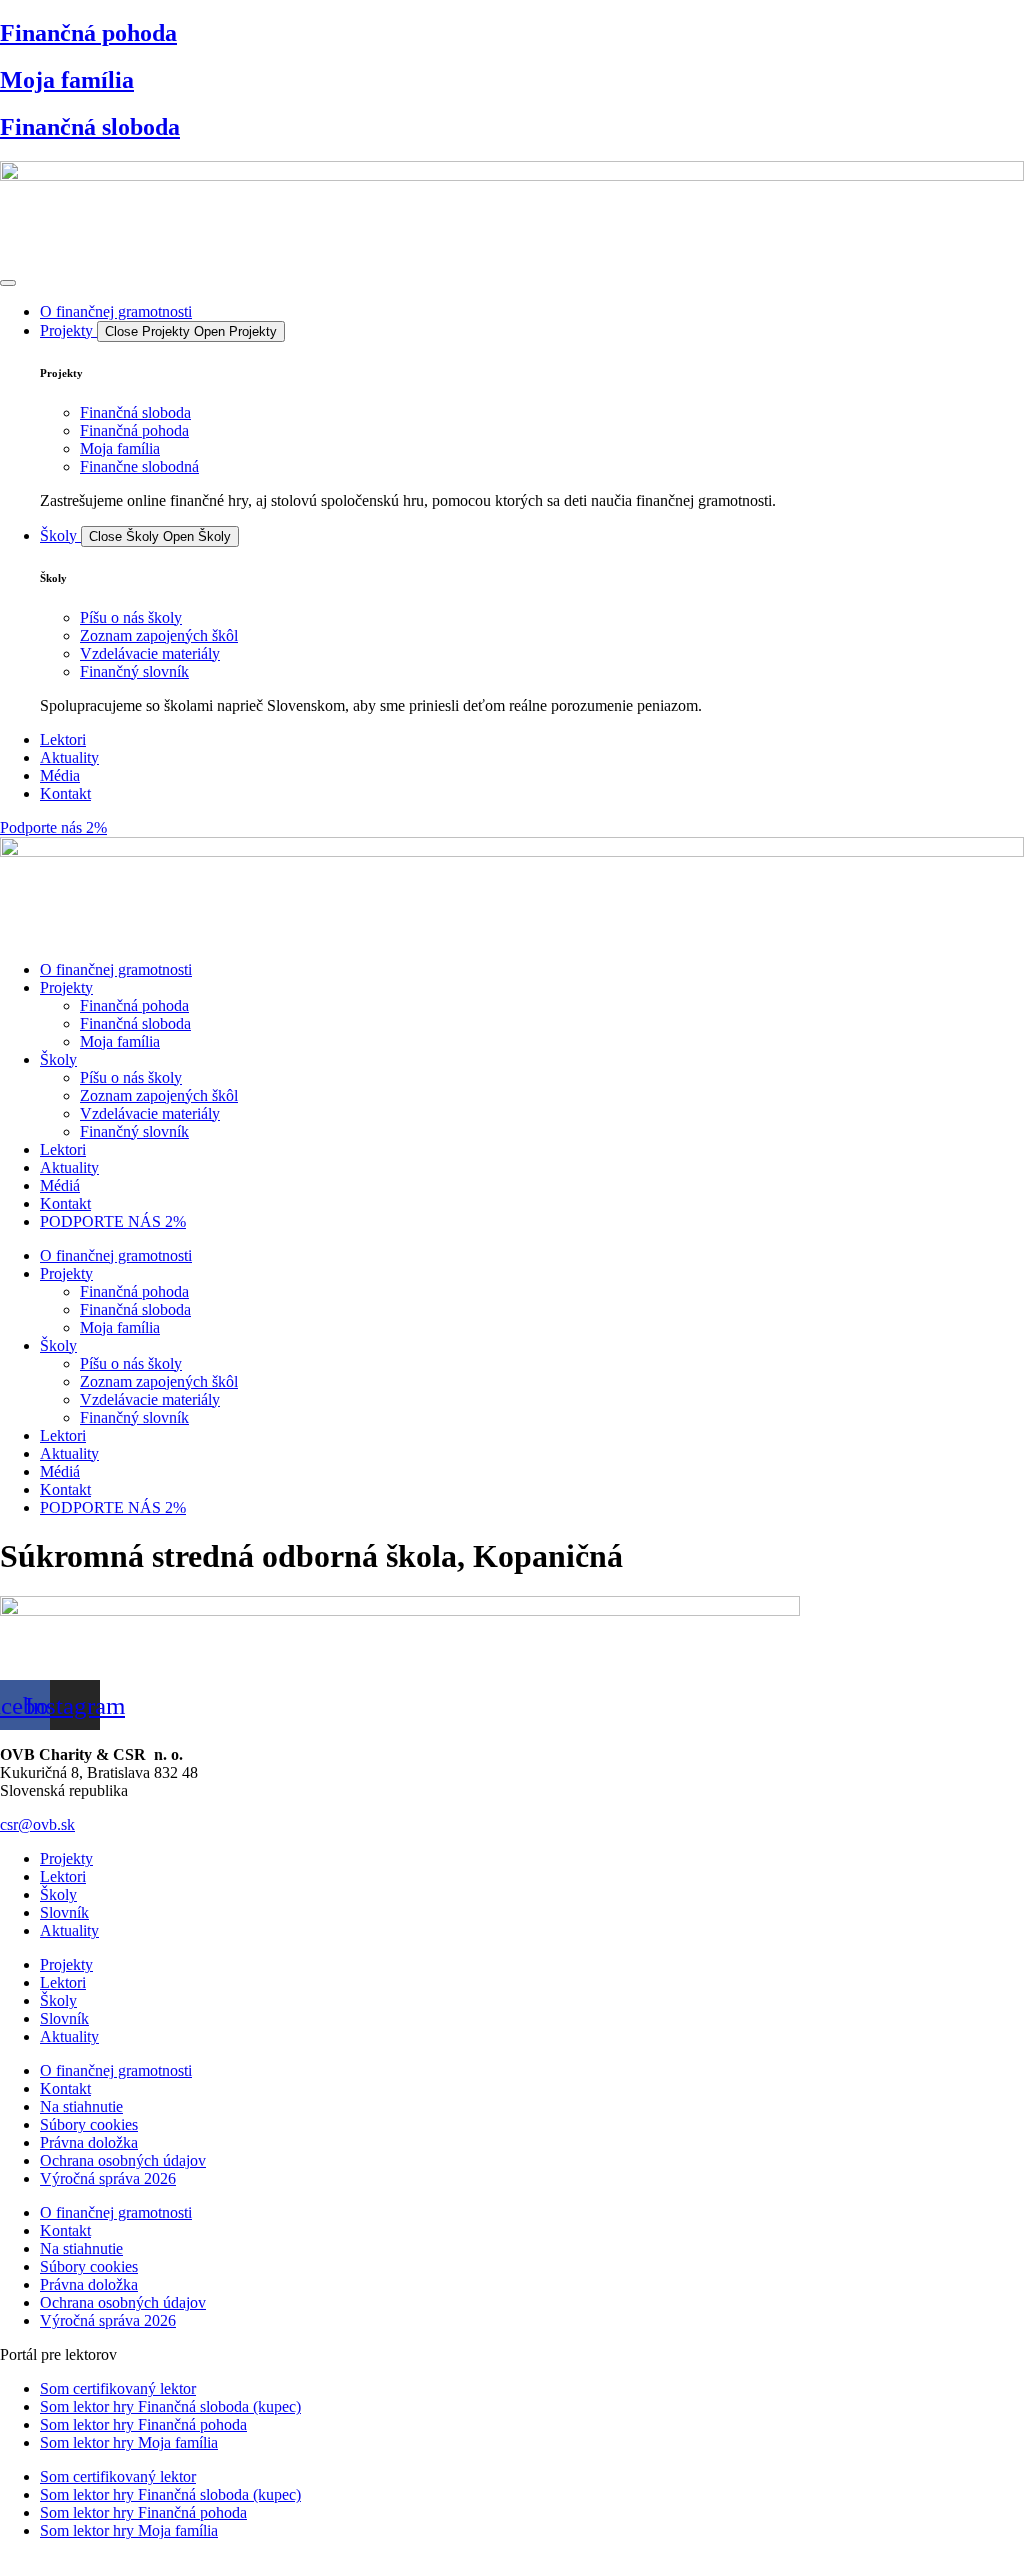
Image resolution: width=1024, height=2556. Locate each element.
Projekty (66, 987)
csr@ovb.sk (37, 1824)
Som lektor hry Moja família (129, 2442)
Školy (58, 1059)
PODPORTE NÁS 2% (113, 1221)
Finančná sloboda (90, 127)
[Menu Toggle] (8, 283)
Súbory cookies (89, 2124)
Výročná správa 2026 (108, 2178)
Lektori (63, 1149)
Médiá (60, 1185)
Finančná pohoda (88, 33)
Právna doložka (89, 2142)
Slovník (64, 1912)
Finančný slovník (134, 1131)
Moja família (67, 80)
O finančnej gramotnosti (116, 969)
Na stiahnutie (81, 2106)
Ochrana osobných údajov (123, 2160)
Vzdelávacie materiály (150, 1113)
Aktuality (69, 1167)
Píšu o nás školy (131, 1077)
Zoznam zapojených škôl (159, 1095)
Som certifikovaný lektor (118, 2388)
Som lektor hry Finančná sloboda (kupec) (170, 2406)
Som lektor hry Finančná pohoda (143, 2424)
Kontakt (65, 1203)
